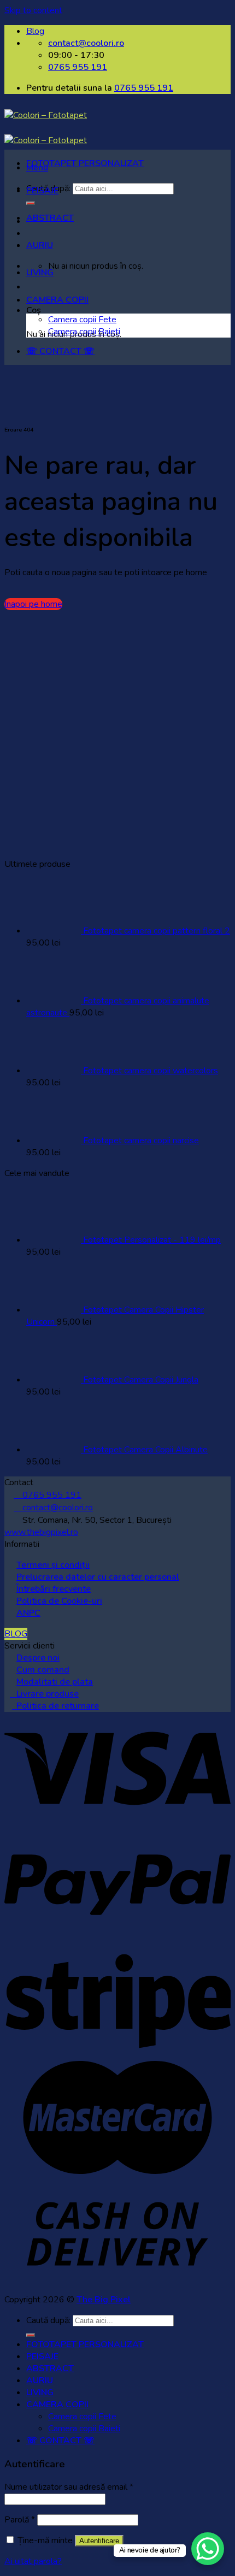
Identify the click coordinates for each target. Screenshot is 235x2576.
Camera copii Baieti (84, 332)
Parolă (20, 2520)
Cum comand (43, 1670)
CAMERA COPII (57, 300)
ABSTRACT (50, 218)
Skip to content (33, 10)
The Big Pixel (104, 2300)
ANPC (28, 1613)
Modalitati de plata (55, 1682)
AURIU (40, 245)
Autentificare (99, 2541)
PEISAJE (42, 191)
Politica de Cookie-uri (59, 1601)
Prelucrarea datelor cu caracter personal (98, 1577)
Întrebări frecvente (54, 1589)
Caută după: (48, 2320)
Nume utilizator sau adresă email (69, 2487)
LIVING (40, 273)
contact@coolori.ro (53, 1508)
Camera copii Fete (82, 320)
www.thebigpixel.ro (41, 1532)
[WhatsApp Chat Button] (208, 2549)
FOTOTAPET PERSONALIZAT (85, 163)
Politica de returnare (55, 1706)
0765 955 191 (144, 88)
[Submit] (31, 2335)
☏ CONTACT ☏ (60, 351)
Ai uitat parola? (33, 2561)
